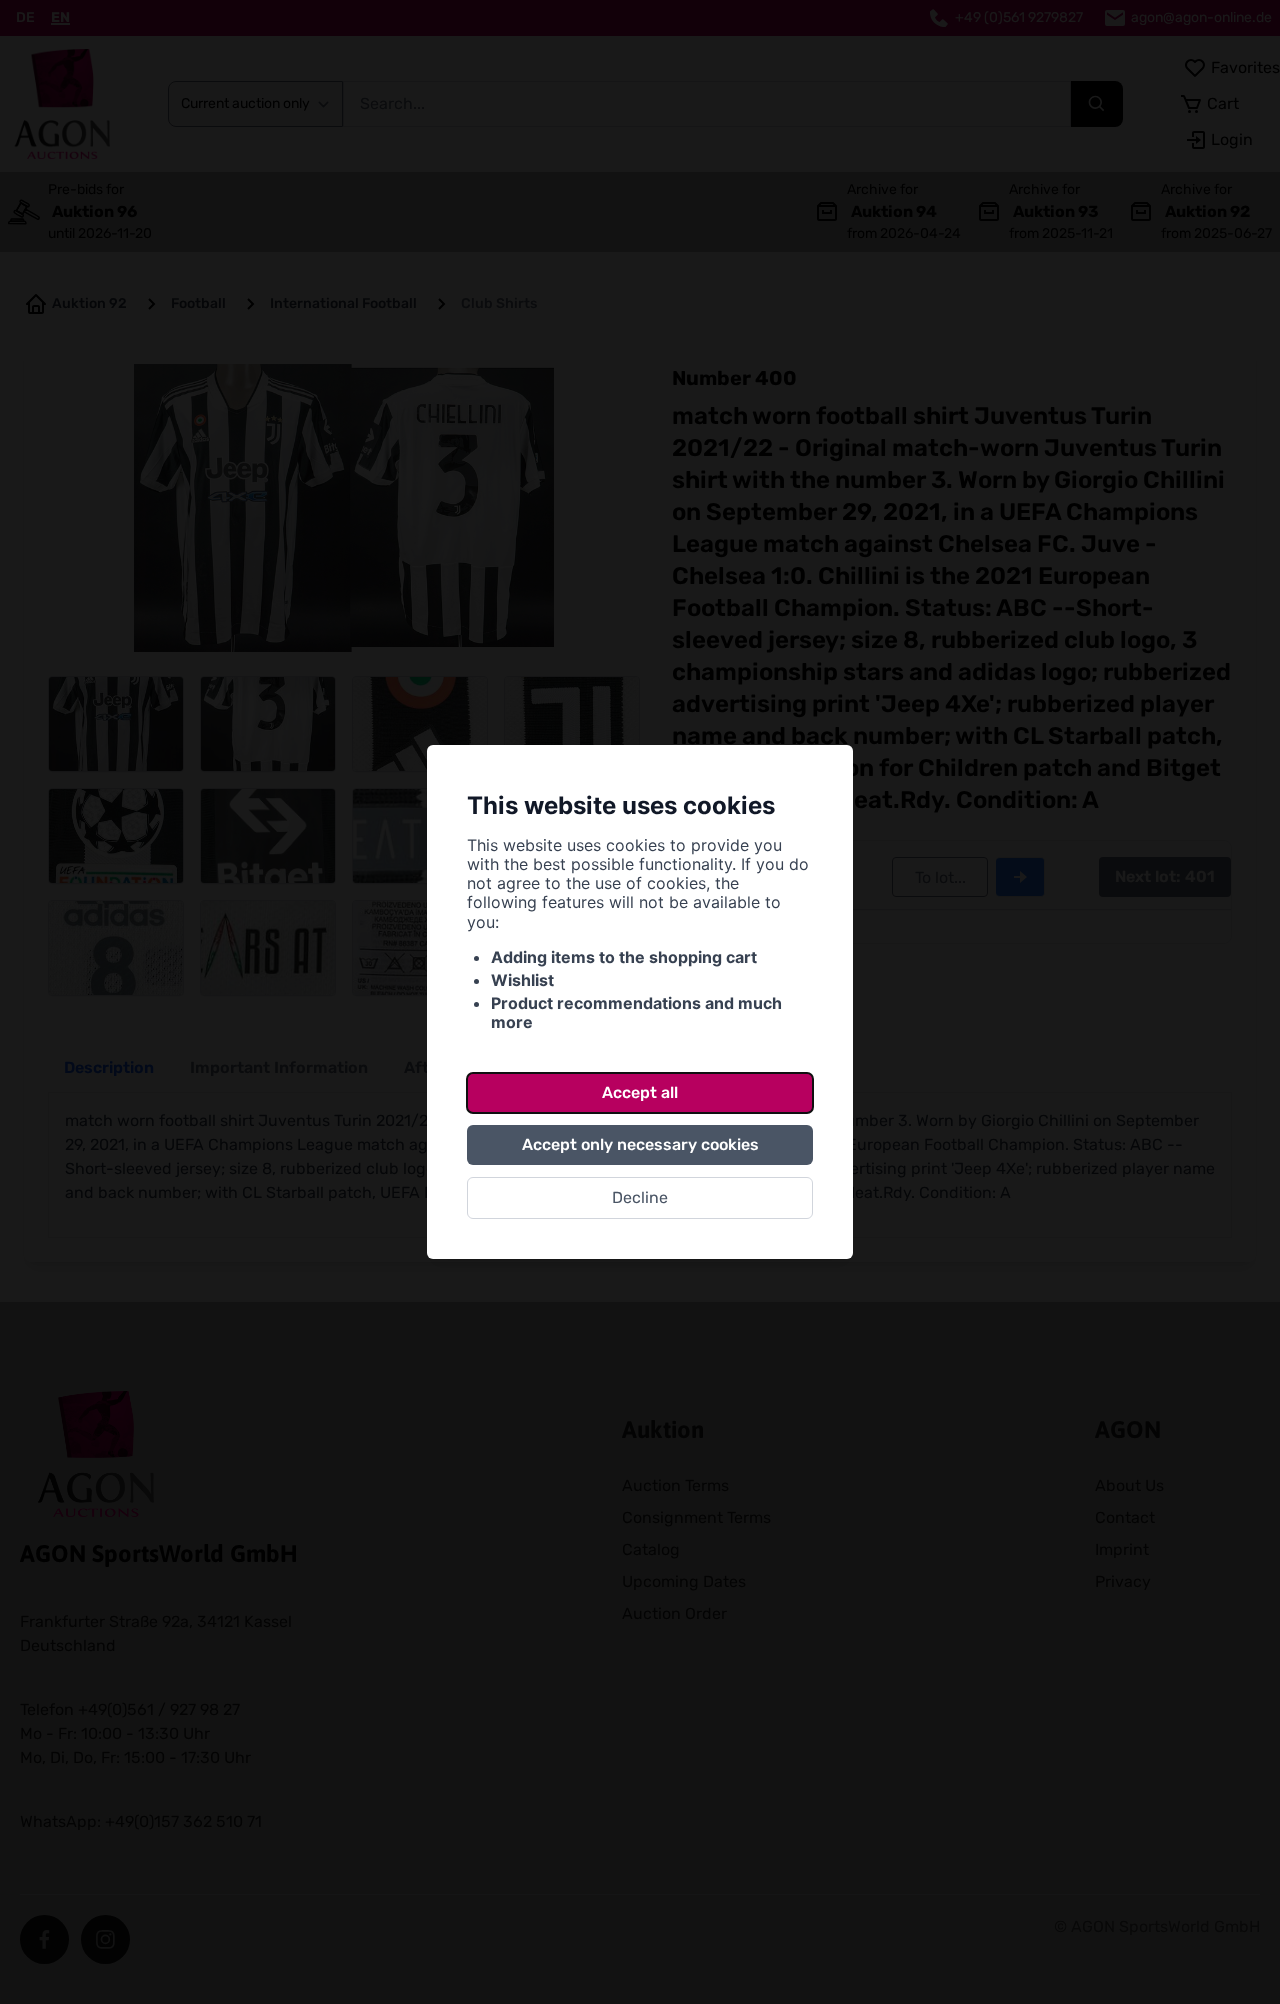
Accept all (640, 1092)
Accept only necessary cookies (640, 1144)
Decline (640, 1197)
